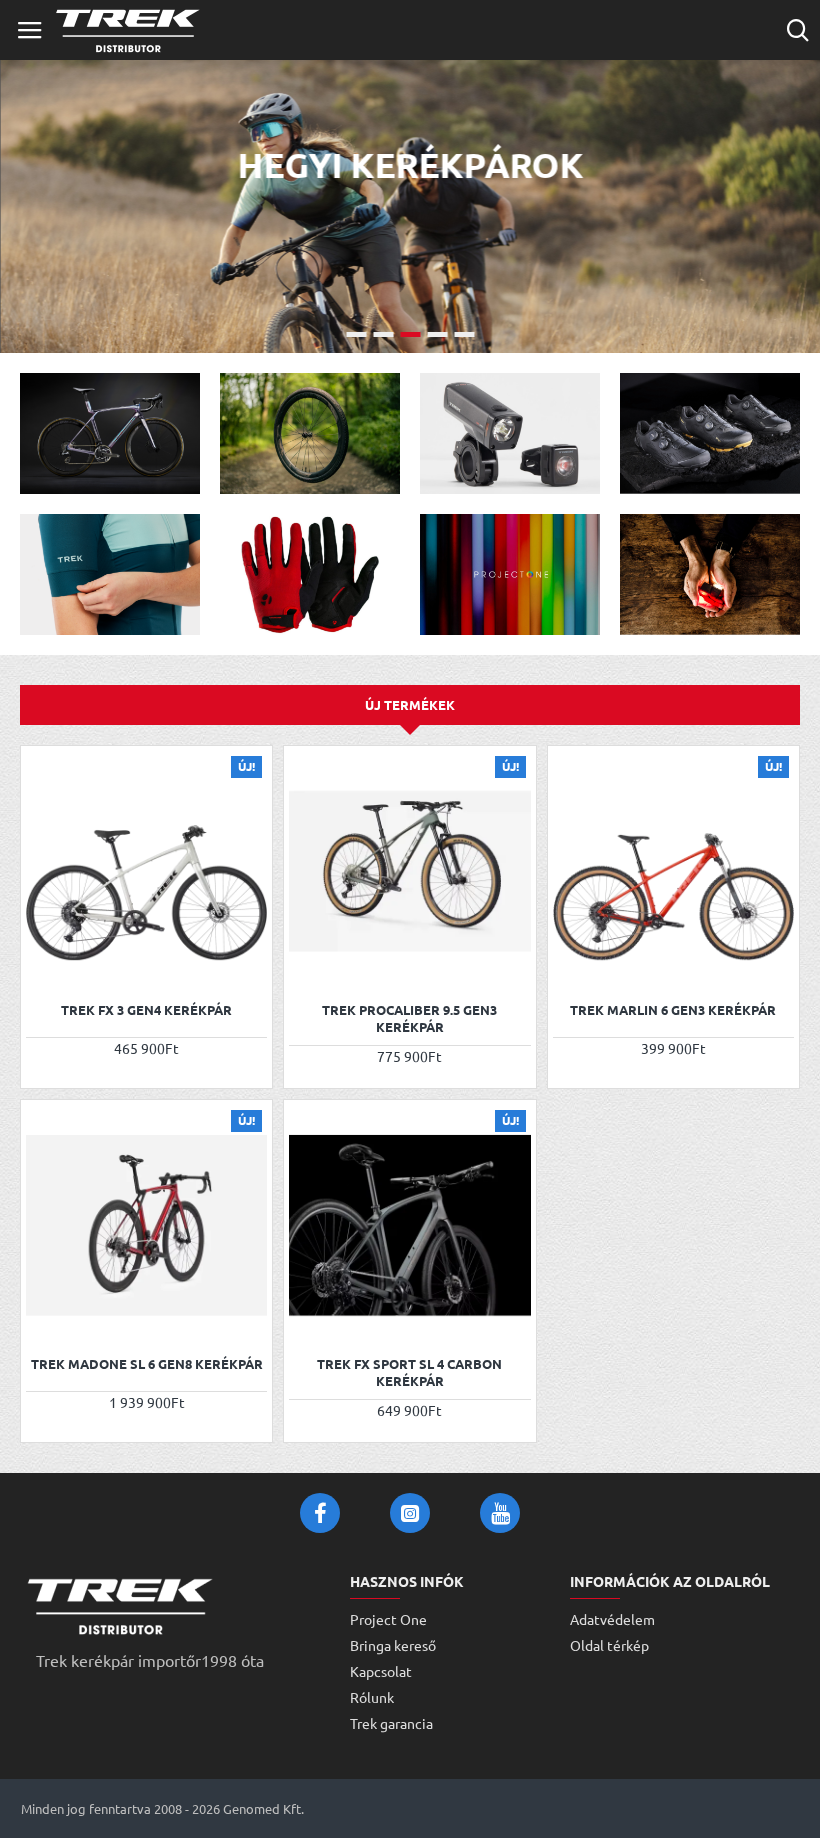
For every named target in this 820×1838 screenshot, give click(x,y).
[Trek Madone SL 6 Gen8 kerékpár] (146, 1225)
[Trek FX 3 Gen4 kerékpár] (146, 871)
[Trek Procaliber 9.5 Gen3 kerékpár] (409, 871)
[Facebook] (320, 1513)
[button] (43, 964)
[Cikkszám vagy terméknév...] (797, 30)
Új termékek (410, 704)
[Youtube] (500, 1513)
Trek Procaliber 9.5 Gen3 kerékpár (409, 1018)
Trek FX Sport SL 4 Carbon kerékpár (409, 1372)
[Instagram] (410, 1513)
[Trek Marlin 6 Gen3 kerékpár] (673, 871)
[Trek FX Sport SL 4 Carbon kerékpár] (409, 1225)
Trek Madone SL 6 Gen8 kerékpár (147, 1364)
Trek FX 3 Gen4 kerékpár (146, 1010)
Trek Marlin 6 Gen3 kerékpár (673, 1010)
